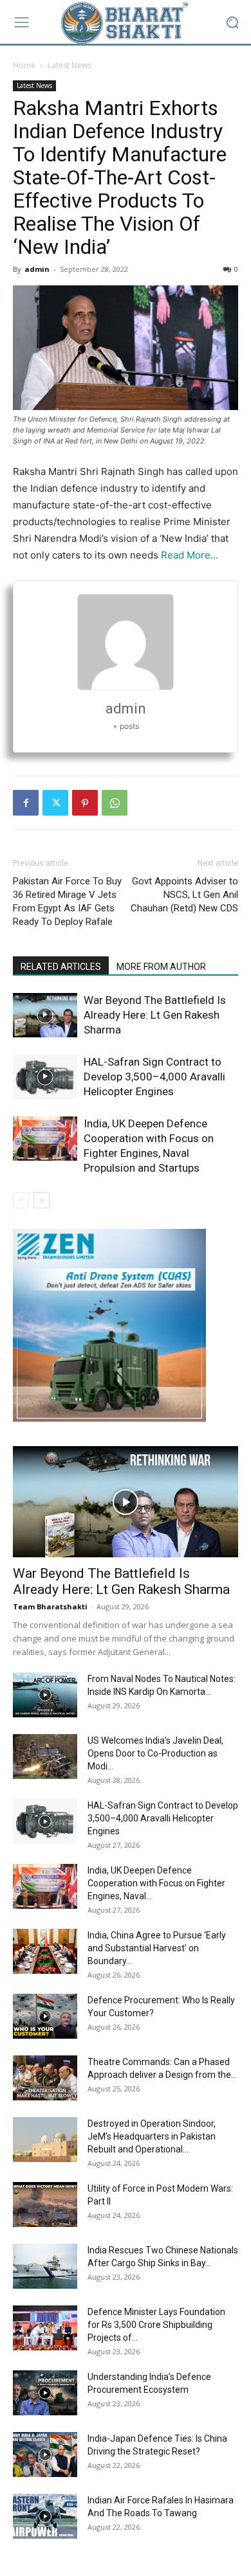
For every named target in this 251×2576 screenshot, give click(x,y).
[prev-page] (21, 1200)
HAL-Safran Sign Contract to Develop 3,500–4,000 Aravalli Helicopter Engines (154, 1077)
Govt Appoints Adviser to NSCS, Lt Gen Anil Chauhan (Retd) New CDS (184, 895)
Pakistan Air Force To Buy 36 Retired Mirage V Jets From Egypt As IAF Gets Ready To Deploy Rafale (67, 901)
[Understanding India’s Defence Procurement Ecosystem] (45, 2393)
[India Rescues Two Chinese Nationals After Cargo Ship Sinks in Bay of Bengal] (45, 2266)
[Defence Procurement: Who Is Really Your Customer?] (45, 2016)
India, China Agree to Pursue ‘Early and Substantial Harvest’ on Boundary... (157, 1948)
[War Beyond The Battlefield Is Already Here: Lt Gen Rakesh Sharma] (45, 1015)
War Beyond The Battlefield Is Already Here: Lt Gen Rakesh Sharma (155, 1015)
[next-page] (42, 1200)
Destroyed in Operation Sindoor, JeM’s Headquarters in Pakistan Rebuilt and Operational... (152, 2136)
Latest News (70, 65)
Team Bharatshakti (50, 1606)
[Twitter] (55, 803)
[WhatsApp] (115, 803)
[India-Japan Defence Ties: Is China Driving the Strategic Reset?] (45, 2455)
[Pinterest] (85, 803)
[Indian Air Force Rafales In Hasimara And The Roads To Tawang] (45, 2516)
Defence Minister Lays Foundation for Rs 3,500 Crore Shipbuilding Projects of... (156, 2325)
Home (24, 65)
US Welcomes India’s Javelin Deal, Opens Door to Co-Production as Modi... (155, 1753)
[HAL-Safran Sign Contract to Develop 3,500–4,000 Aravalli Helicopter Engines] (45, 1077)
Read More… (190, 555)
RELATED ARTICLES (61, 967)
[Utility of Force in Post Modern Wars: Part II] (45, 2205)
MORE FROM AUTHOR (161, 967)
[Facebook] (26, 803)
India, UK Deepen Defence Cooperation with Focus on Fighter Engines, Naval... (156, 1883)
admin (37, 269)
